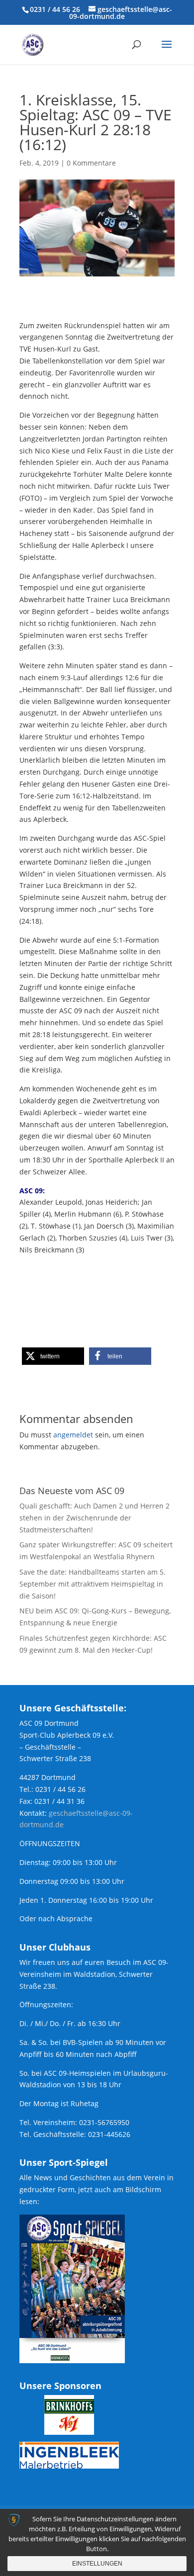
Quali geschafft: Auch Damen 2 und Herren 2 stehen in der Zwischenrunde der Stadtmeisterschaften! (95, 1518)
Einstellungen (97, 2564)
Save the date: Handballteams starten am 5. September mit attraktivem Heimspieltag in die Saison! (93, 1584)
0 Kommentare (91, 163)
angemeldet (73, 1435)
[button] (53, 1356)
